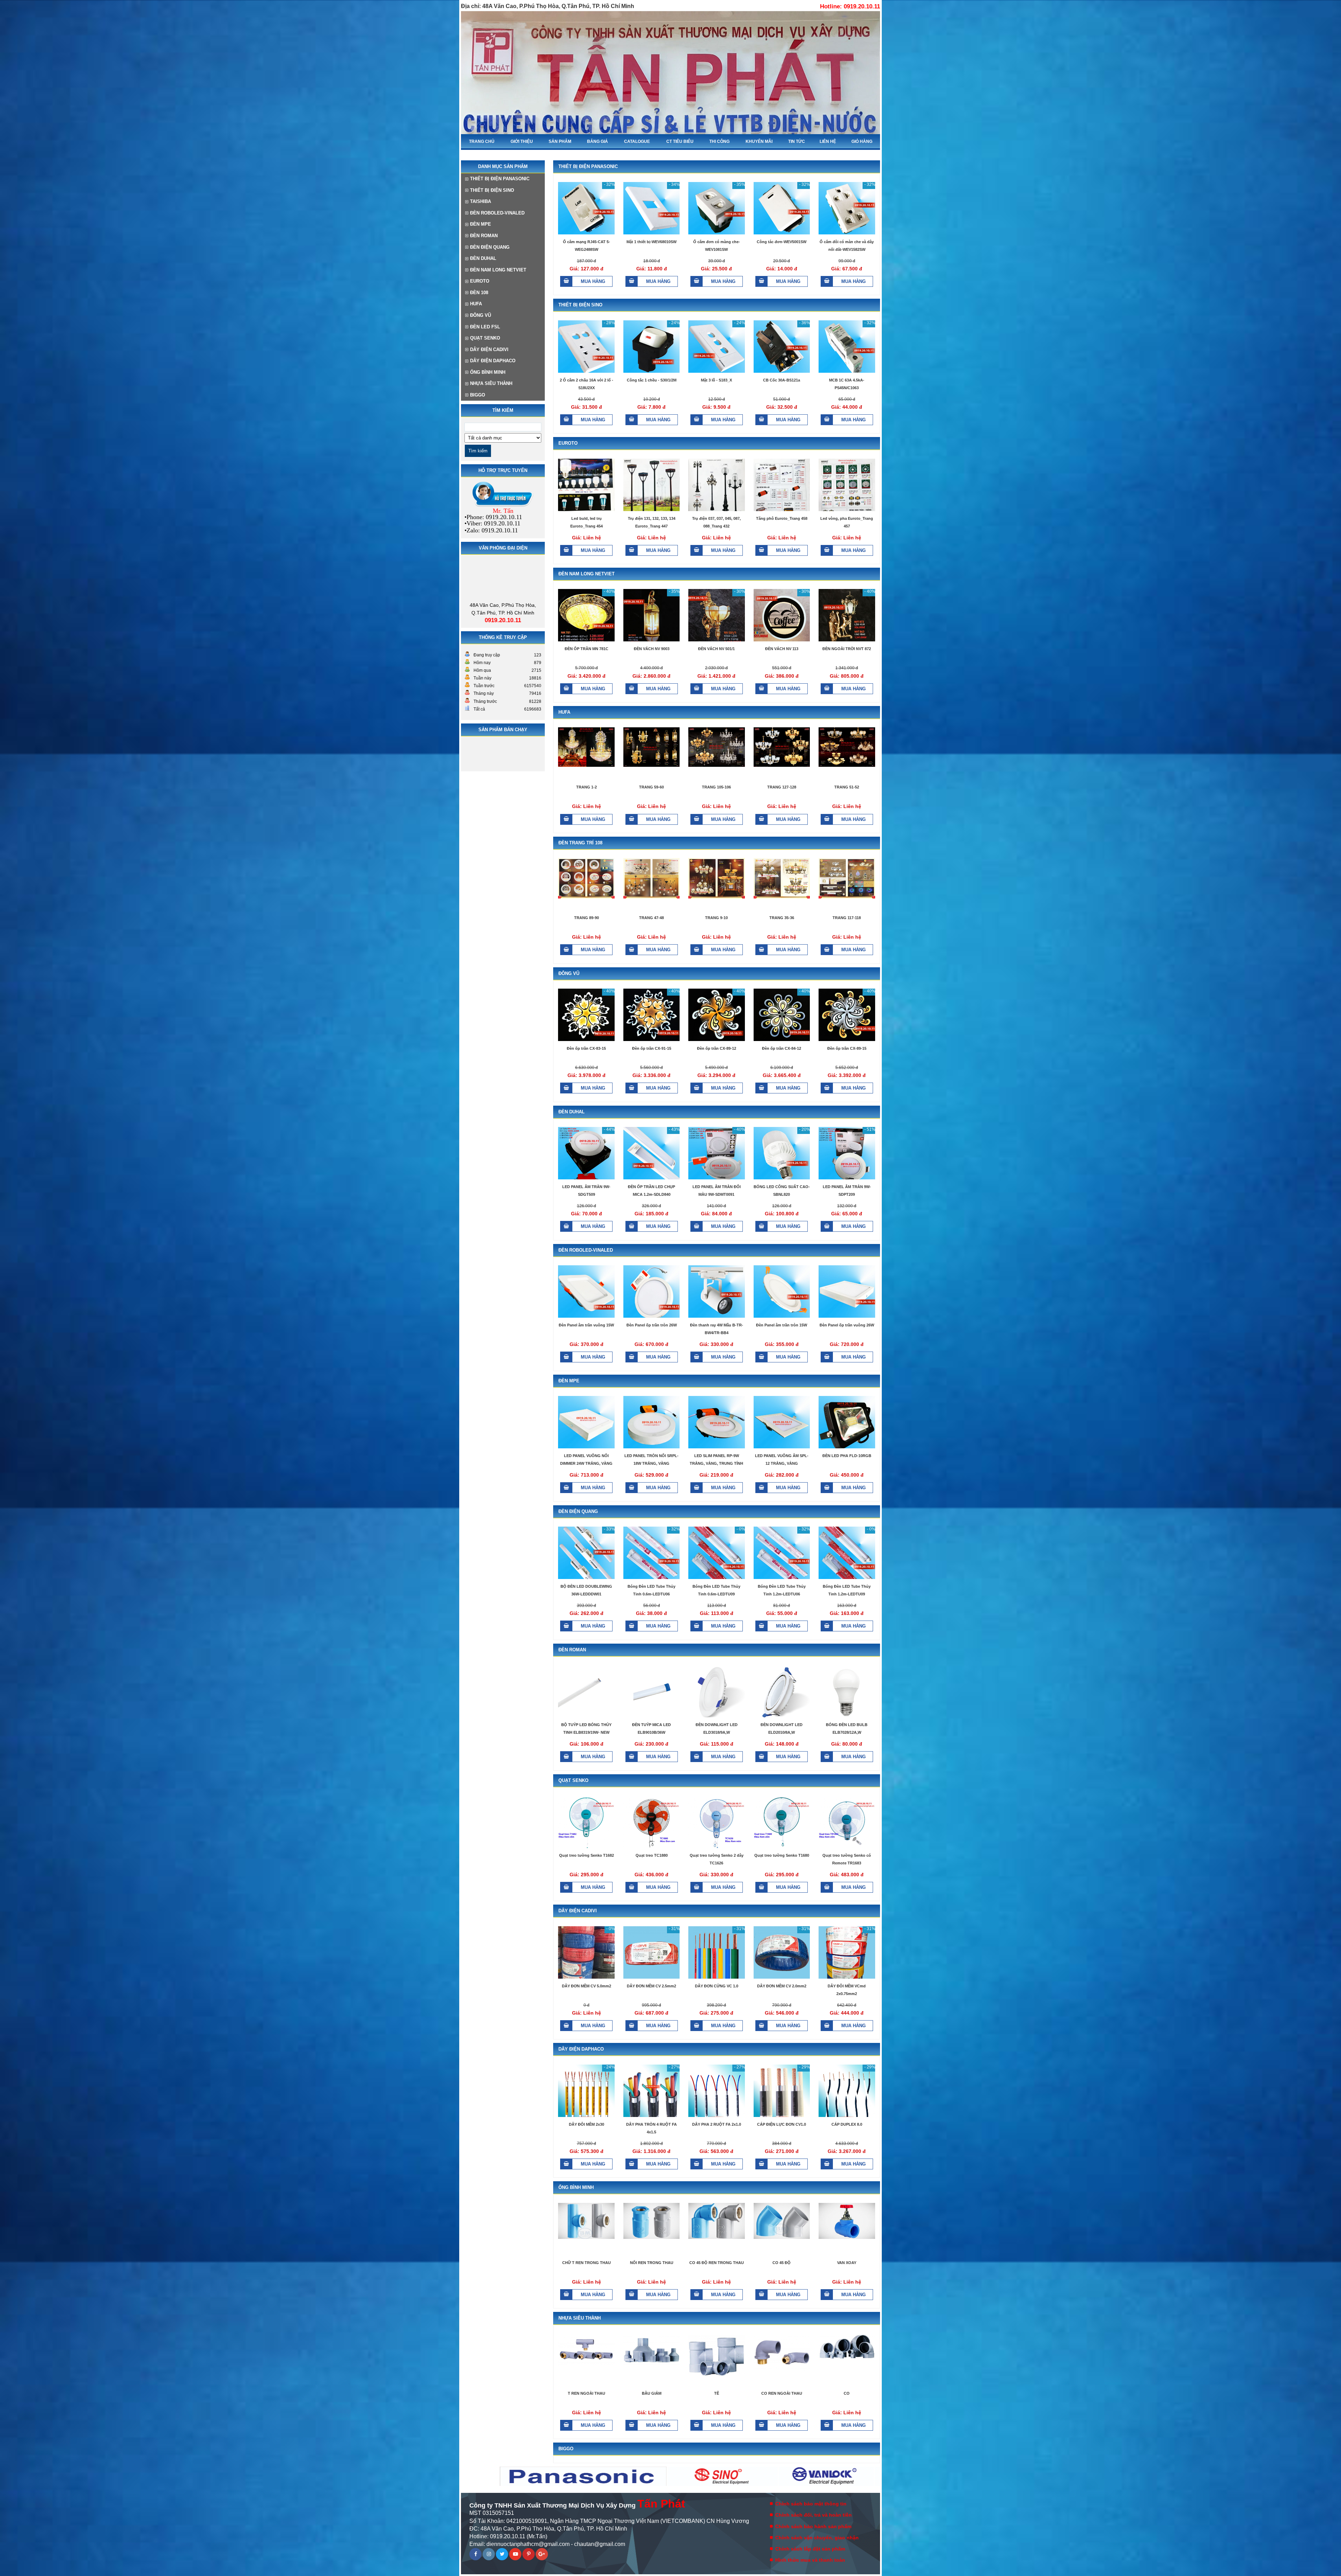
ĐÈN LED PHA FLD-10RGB (847, 1456)
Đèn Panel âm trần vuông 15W (586, 1325)
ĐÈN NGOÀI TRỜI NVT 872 (847, 649)
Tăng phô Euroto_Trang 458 (782, 518)
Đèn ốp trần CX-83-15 (586, 1048)
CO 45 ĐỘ (782, 2263)
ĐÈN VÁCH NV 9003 (652, 649)
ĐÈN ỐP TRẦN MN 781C (587, 649)
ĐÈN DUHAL (483, 258)
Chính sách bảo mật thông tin (811, 2504)
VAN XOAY (847, 2263)
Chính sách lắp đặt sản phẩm (810, 2549)
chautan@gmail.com (600, 2544)
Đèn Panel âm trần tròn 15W (782, 1325)
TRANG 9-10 (716, 918)
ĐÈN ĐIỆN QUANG (490, 247)
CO (847, 2393)
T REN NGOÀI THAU (587, 2393)
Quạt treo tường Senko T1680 (782, 1855)
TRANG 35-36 (782, 918)
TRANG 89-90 (587, 918)
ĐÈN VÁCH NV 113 (782, 649)
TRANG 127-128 (782, 787)
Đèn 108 (479, 293)
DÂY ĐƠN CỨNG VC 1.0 (717, 1986)
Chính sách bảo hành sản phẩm (813, 2526)
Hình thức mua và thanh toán (810, 2560)
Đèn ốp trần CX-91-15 (652, 1048)
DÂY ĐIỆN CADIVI (489, 350)
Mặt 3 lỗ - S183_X (716, 380)
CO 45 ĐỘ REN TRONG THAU (717, 2263)
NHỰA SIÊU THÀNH (491, 383)
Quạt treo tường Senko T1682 (587, 1855)
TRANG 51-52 (847, 787)
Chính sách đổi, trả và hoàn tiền (814, 2515)
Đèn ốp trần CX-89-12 (717, 1048)
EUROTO (480, 281)
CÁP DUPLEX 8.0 (847, 2124)
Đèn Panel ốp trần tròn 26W (652, 1325)
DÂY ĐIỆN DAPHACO (493, 361)
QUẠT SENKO (485, 338)
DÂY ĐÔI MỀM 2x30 (587, 2124)
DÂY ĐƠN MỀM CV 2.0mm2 (782, 1986)
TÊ (717, 2393)
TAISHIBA (481, 201)
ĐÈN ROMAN (484, 236)
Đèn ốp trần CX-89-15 (847, 1048)
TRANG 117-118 (847, 918)
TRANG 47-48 (651, 918)
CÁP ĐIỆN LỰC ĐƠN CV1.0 (782, 2124)
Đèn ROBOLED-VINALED (497, 213)
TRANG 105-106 (716, 787)
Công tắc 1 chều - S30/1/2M (652, 380)
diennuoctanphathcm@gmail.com (528, 2544)
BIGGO (478, 395)
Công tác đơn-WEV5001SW (782, 242)
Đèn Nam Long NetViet (498, 270)
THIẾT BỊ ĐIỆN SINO (492, 190)
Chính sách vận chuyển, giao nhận (817, 2538)
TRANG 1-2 (587, 787)
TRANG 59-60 (651, 787)
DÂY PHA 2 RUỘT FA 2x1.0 (717, 2124)
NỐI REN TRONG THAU (652, 2263)
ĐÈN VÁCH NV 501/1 (716, 649)
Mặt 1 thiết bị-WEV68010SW (651, 242)
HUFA (476, 304)
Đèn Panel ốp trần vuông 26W (847, 1325)
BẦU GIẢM (652, 2393)
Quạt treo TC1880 (652, 1855)
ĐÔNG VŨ (481, 315)
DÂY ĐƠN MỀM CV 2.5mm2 (651, 1986)
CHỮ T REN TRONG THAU (587, 2263)
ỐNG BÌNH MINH (488, 372)
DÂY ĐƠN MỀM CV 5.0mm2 (587, 1986)
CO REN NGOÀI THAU (782, 2393)
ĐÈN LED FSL (485, 327)
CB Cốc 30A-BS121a (782, 380)
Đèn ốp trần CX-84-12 (782, 1048)
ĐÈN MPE (481, 224)
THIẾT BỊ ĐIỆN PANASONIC (500, 179)
